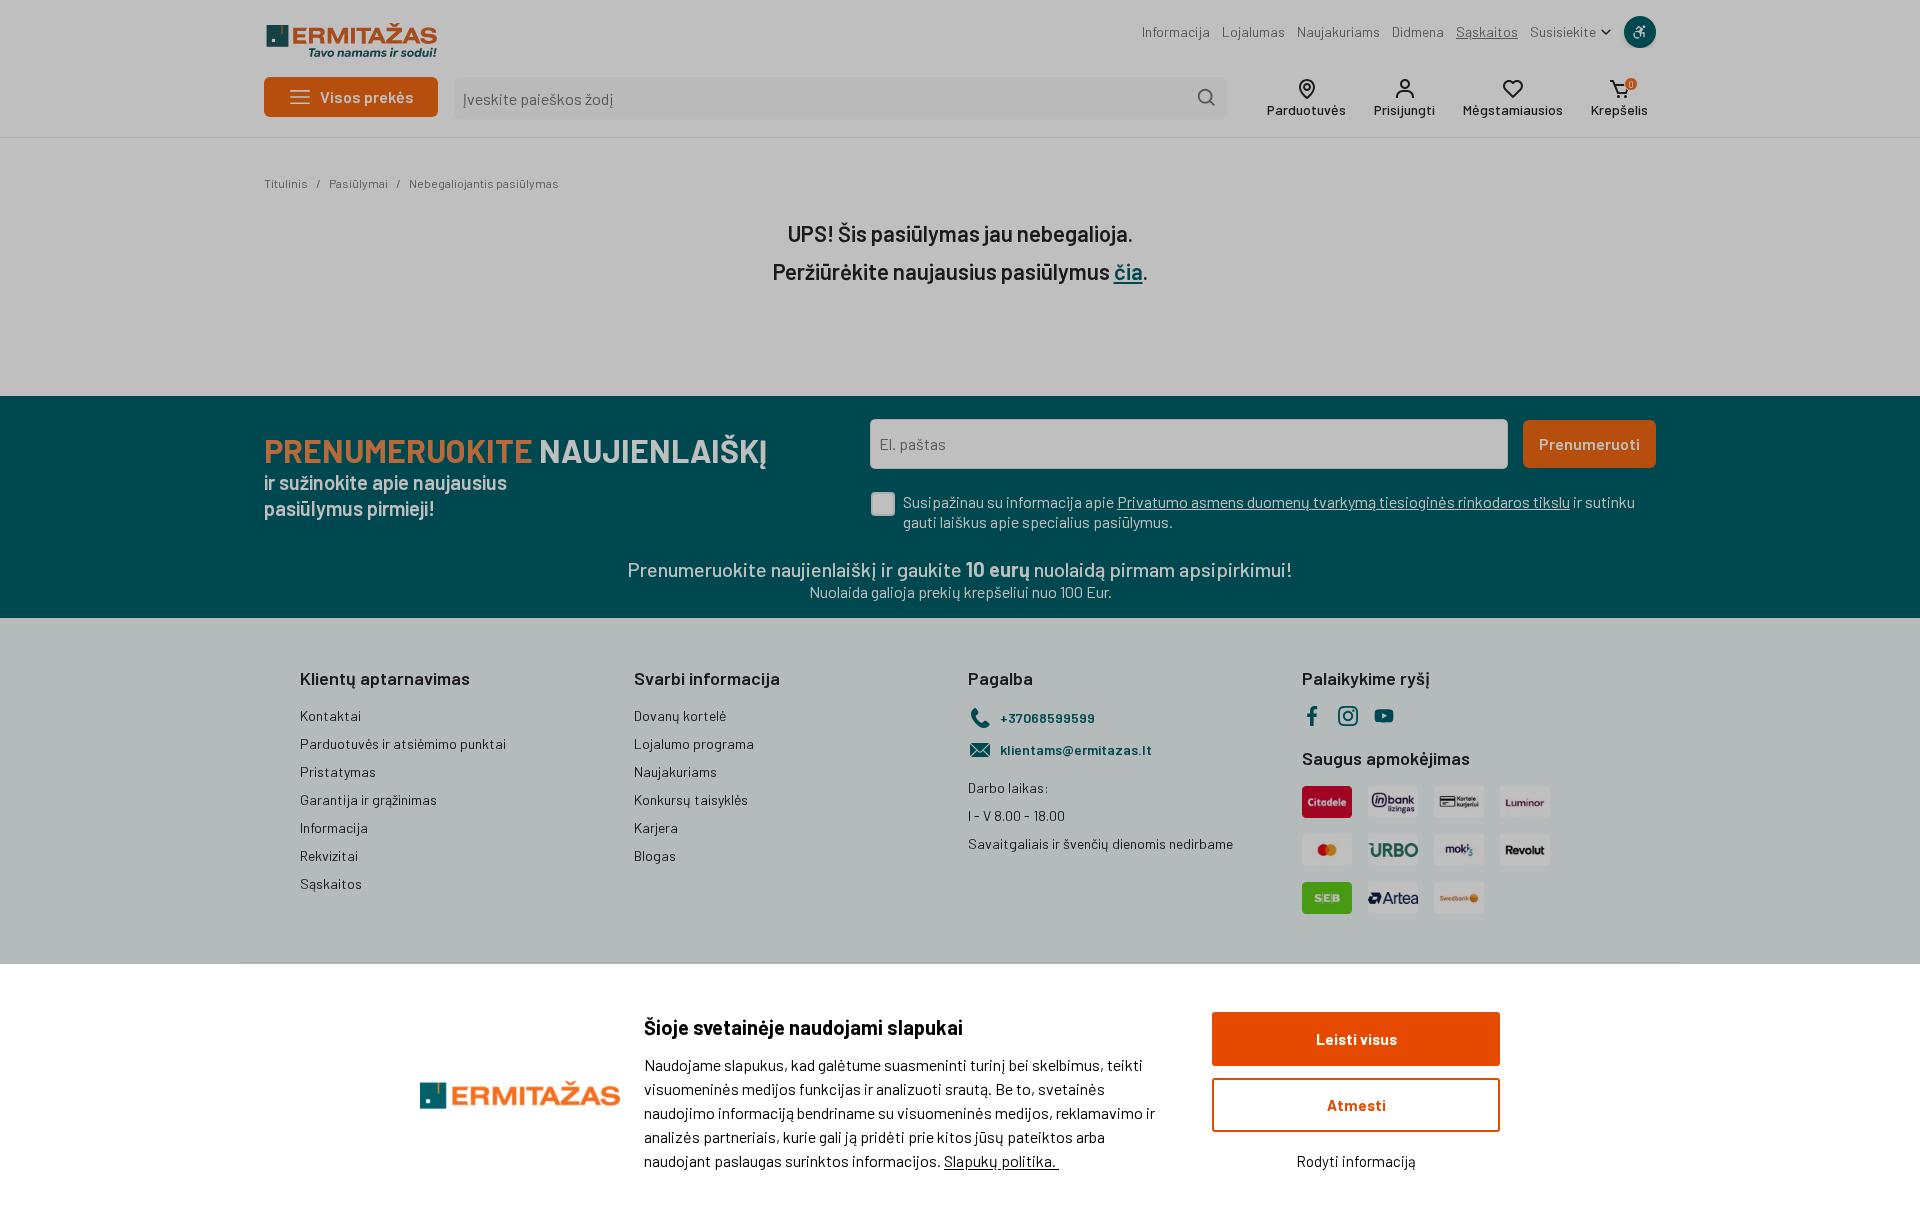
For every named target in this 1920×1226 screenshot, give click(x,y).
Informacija (1176, 31)
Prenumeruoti (1589, 443)
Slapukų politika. (1001, 1160)
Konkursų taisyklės (691, 799)
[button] (1306, 98)
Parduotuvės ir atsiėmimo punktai (403, 743)
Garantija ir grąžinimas (368, 799)
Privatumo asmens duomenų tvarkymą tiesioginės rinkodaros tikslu (1343, 501)
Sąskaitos (1487, 31)
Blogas (655, 855)
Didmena (1418, 31)
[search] (1207, 98)
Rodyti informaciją (1356, 1161)
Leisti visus (1356, 1039)
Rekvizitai (329, 855)
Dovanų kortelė (680, 715)
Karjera (656, 827)
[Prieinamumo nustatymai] (1640, 32)
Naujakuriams (1338, 31)
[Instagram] (1348, 716)
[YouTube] (1384, 716)
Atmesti (1356, 1105)
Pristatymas (338, 771)
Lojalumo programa (694, 743)
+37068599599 (1047, 717)
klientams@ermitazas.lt (1076, 749)
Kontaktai (330, 715)
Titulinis (286, 183)
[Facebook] (1312, 716)
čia (1128, 271)
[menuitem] (1176, 32)
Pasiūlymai (358, 183)
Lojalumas (1253, 31)
